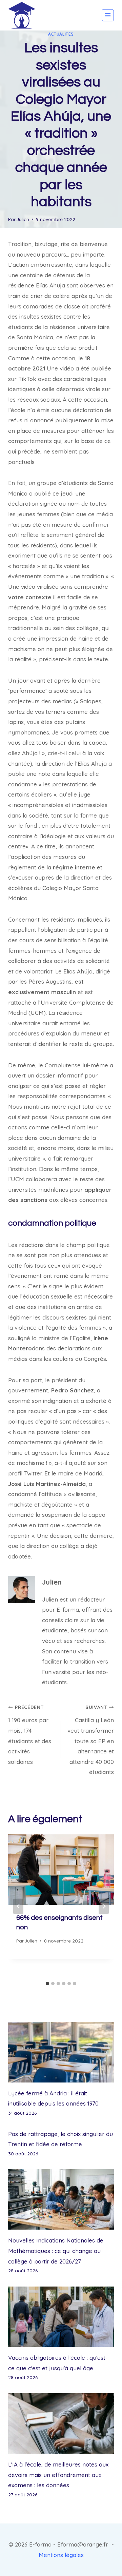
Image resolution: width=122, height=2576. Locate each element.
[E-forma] (22, 15)
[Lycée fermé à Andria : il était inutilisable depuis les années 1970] (61, 2052)
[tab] (47, 1984)
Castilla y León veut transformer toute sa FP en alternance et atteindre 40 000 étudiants (91, 1740)
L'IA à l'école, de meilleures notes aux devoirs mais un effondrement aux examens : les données (58, 2475)
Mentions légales (61, 2555)
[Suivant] (104, 1906)
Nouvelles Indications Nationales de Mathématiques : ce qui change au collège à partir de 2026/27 (56, 2251)
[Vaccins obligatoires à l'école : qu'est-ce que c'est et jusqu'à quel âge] (61, 2317)
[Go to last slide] (18, 1906)
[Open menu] (108, 15)
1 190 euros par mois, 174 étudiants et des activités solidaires (30, 1735)
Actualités (61, 34)
